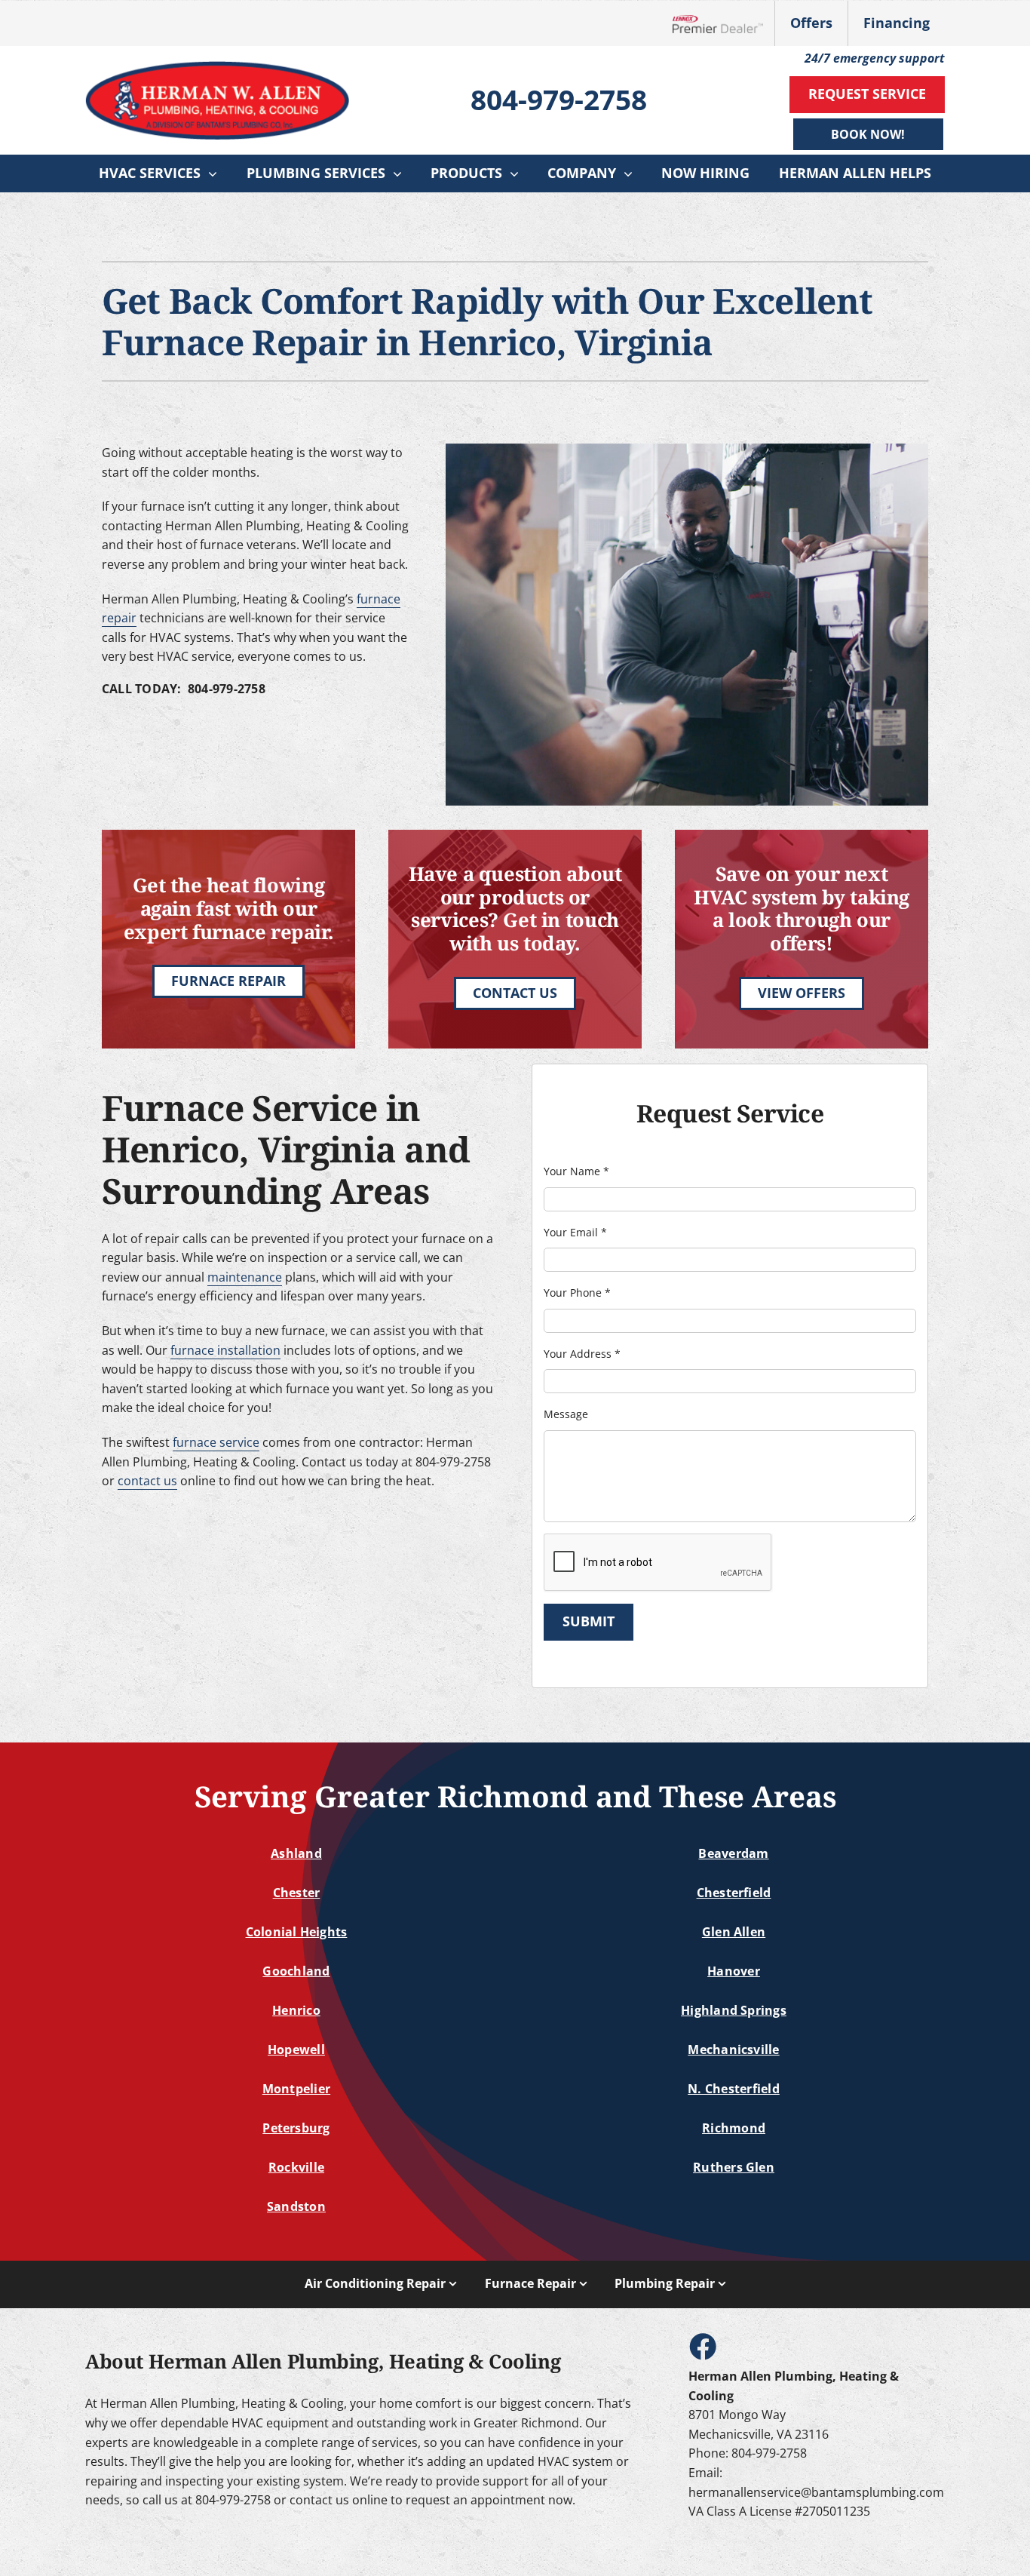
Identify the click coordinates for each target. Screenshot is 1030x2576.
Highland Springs (734, 2010)
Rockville (296, 2167)
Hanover (734, 1971)
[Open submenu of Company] (632, 173)
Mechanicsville (733, 2049)
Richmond (734, 2128)
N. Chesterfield (734, 2089)
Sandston (296, 2206)
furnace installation (225, 1350)
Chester (297, 1893)
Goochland (296, 1971)
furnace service (216, 1442)
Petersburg (296, 2128)
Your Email (575, 1232)
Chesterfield (734, 1893)
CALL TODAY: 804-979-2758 (184, 689)
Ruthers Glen (734, 2167)
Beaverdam (733, 1853)
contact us (147, 1481)
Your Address (582, 1354)
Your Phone (577, 1293)
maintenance (245, 1277)
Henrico (296, 2010)
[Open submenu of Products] (518, 173)
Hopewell (296, 2049)
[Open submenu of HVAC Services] (216, 173)
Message (566, 1414)
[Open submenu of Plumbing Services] (401, 173)
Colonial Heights (297, 1932)
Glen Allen (734, 1932)
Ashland (296, 1853)
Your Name (576, 1171)
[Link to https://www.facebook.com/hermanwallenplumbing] (702, 2346)
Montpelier (296, 2089)
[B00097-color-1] (217, 67)
